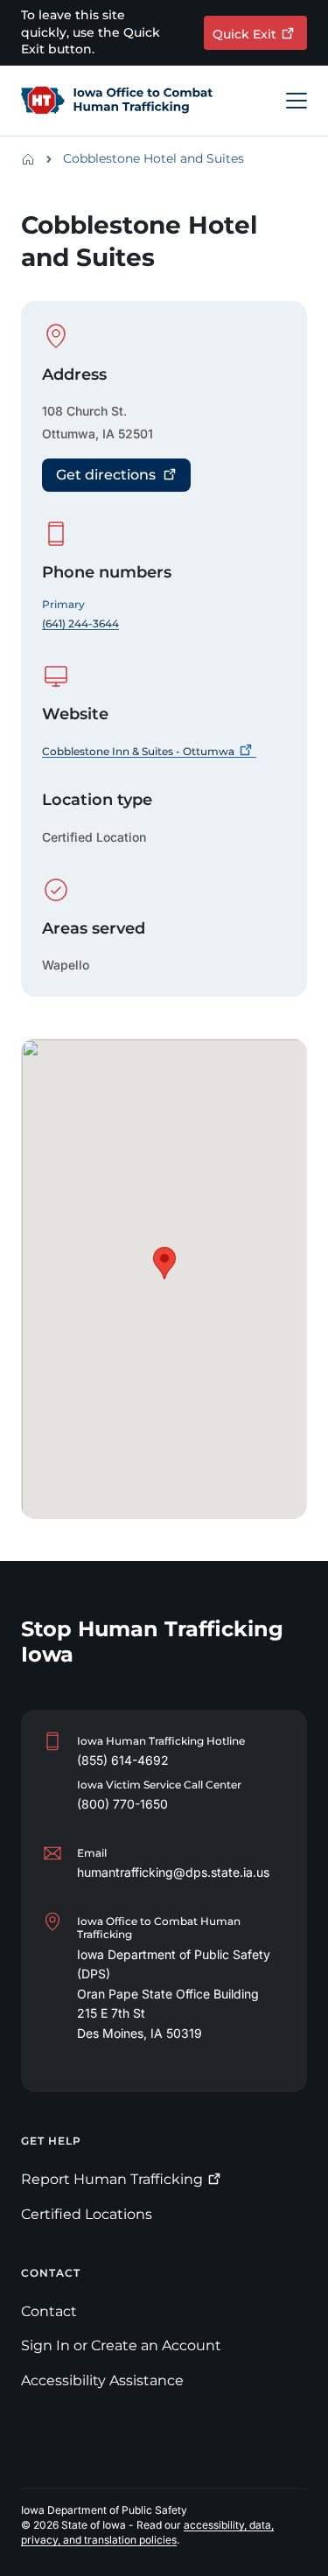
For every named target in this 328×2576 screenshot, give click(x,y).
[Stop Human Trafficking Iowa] (117, 101)
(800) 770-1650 (122, 1804)
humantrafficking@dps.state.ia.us (173, 1872)
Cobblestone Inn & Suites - (138, 751)
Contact (49, 2311)
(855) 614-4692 (123, 1760)
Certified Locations (87, 2214)
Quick (244, 34)
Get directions (106, 475)
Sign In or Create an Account (121, 2345)
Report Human (112, 2179)
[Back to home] (33, 159)
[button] (164, 1263)
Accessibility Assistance (102, 2380)
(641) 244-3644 (80, 623)
